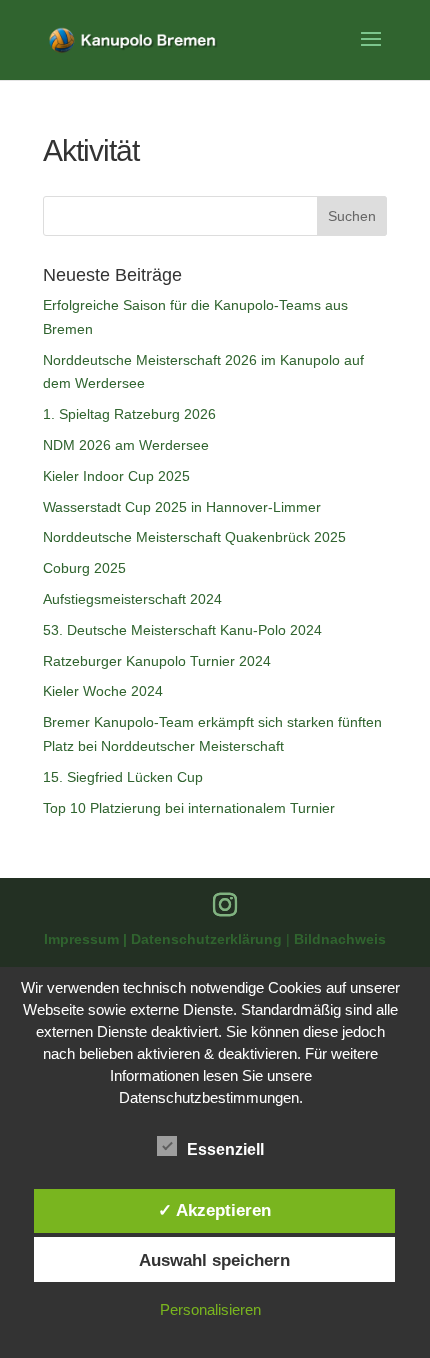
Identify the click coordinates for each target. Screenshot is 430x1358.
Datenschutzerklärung (208, 939)
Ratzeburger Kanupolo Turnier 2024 (157, 661)
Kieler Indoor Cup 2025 (116, 476)
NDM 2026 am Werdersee (126, 445)
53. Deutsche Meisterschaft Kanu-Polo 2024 (182, 630)
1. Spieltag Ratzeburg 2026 (129, 414)
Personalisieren (210, 1309)
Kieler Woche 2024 (103, 691)
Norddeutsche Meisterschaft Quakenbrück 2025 (194, 537)
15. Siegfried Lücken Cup (123, 777)
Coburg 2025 (84, 568)
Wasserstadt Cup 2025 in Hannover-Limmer (182, 507)
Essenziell (225, 1149)
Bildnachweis (340, 939)
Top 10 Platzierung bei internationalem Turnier (189, 808)
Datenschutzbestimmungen (209, 1097)
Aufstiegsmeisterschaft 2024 (132, 599)
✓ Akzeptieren (214, 1210)
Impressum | (87, 939)
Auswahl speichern (214, 1260)
